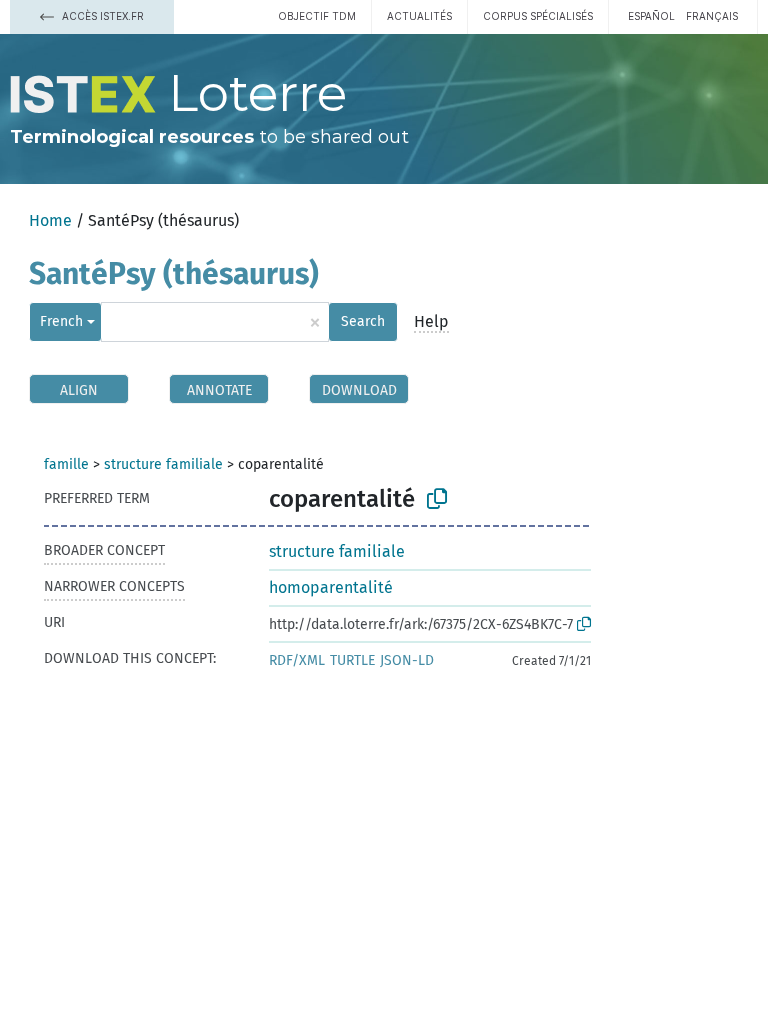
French (61, 321)
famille (66, 464)
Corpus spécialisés (538, 16)
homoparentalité (331, 587)
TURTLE (352, 660)
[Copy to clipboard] (437, 499)
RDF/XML (297, 660)
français (712, 16)
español (651, 16)
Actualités (419, 16)
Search (363, 321)
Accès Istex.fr (101, 16)
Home (50, 220)
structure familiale (163, 464)
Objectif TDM (317, 16)
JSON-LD (407, 660)
